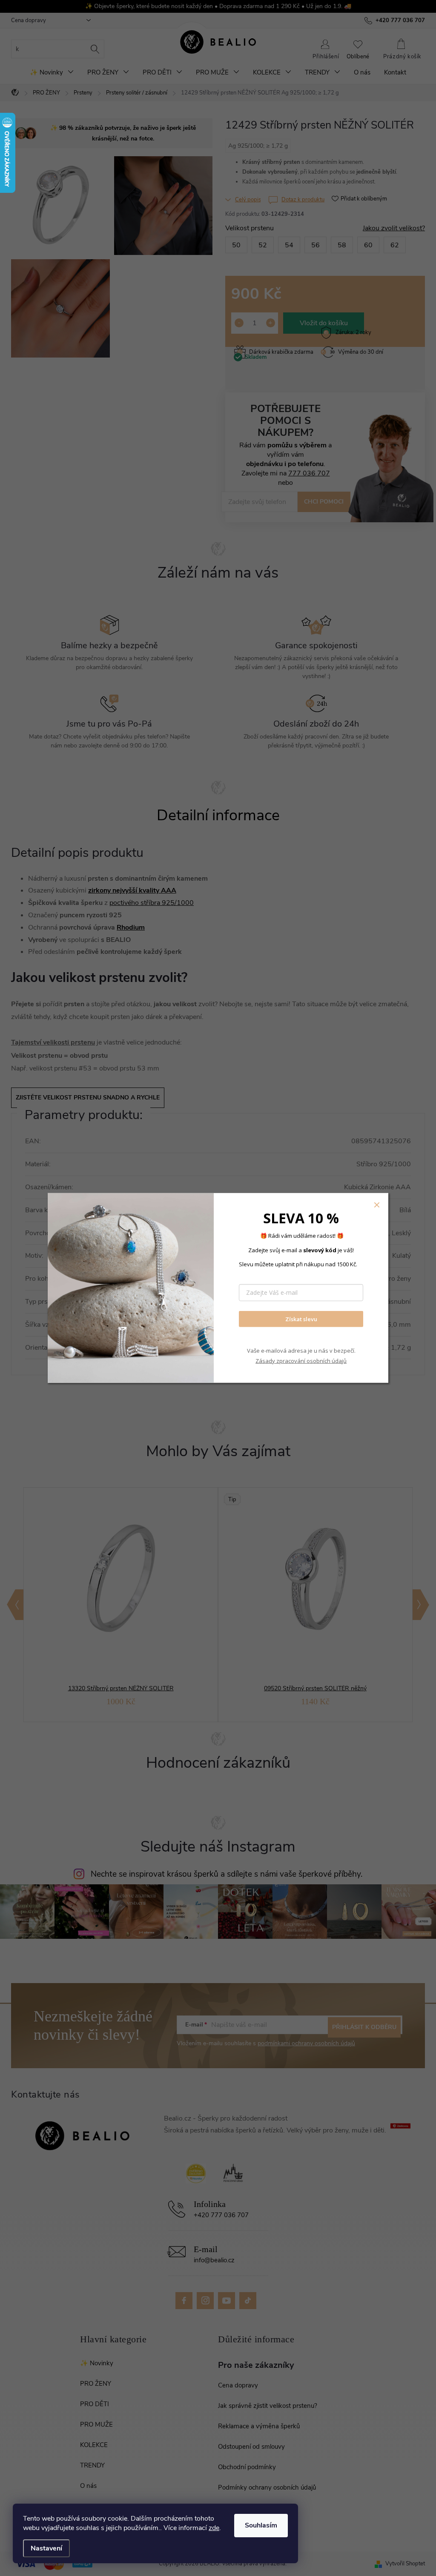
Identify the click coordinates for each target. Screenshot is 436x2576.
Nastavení (46, 2548)
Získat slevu (301, 1319)
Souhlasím (261, 2525)
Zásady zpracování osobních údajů (301, 1360)
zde (214, 2528)
